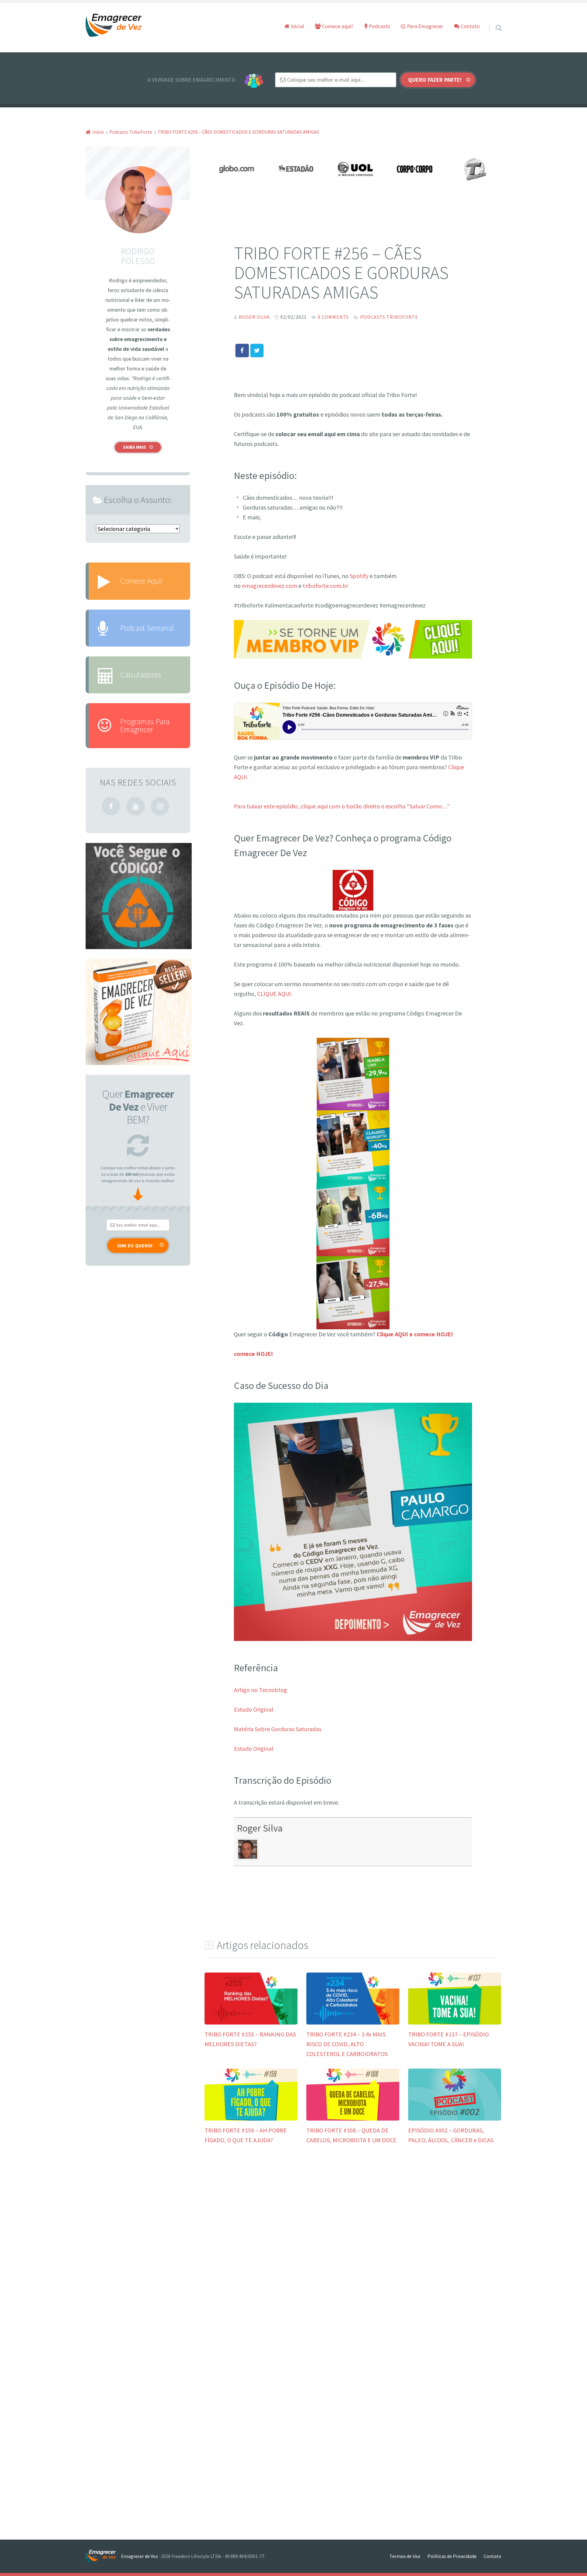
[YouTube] (135, 806)
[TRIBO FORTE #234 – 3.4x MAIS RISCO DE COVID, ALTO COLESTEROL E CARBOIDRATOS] (353, 2022)
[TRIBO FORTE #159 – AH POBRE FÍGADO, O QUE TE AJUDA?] (251, 2118)
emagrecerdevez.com (270, 586)
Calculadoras (141, 675)
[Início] (103, 2556)
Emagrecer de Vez (140, 2556)
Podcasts (379, 26)
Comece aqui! (337, 26)
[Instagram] (160, 806)
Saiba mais (135, 447)
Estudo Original (254, 1709)
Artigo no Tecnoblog (260, 1690)
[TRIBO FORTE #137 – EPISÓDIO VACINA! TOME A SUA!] (455, 2022)
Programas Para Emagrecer (145, 725)
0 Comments (333, 317)
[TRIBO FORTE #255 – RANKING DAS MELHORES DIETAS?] (251, 2022)
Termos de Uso (405, 2556)
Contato (470, 26)
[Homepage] (114, 26)
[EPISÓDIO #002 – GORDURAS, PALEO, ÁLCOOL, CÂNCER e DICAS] (455, 2118)
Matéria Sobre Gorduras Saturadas (278, 1729)
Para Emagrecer (424, 26)
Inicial (297, 26)
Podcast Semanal (147, 628)
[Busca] (493, 20)
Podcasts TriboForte (389, 317)
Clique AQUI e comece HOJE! (415, 1334)
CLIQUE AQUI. (275, 994)
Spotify (359, 576)
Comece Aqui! (141, 581)
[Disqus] (353, 2246)
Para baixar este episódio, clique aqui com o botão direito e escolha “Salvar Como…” (342, 806)
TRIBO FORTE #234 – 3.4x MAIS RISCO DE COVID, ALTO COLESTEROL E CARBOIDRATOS (347, 2044)
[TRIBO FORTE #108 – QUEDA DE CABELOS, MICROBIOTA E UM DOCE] (353, 2118)
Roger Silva (260, 1828)
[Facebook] (111, 806)
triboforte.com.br (325, 586)
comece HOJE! (253, 1354)
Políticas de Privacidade (452, 2556)
